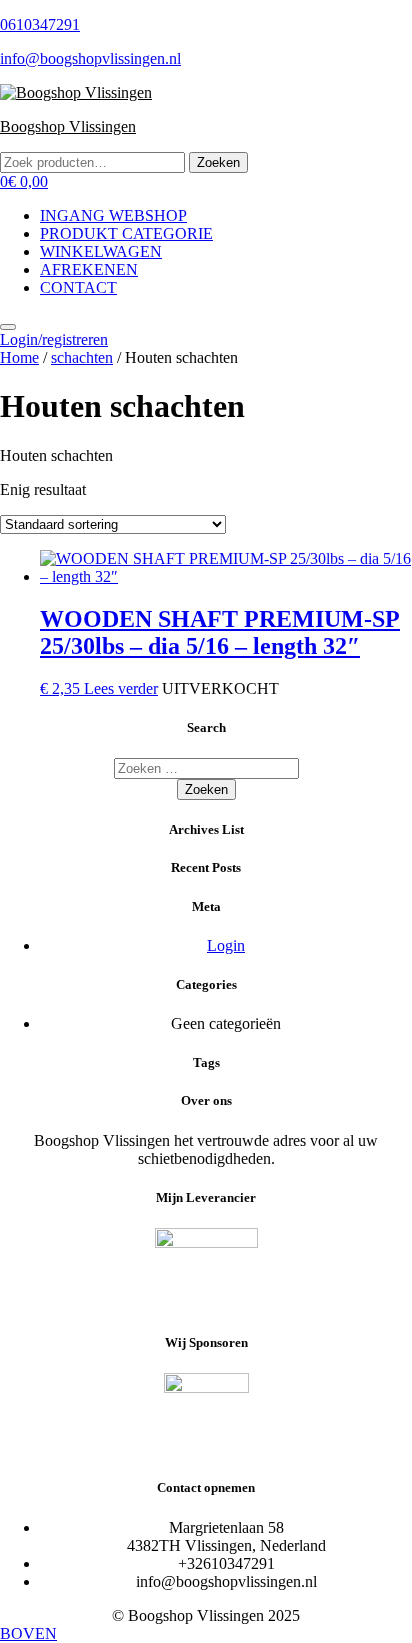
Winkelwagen (101, 251)
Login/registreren (54, 339)
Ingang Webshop (113, 215)
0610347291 (40, 24)
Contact (78, 287)
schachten (82, 357)
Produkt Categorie (126, 233)
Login (226, 945)
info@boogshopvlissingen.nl (90, 58)
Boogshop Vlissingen (68, 126)
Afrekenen (89, 269)
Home (19, 357)
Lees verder (121, 688)
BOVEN (28, 1633)
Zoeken (218, 162)
